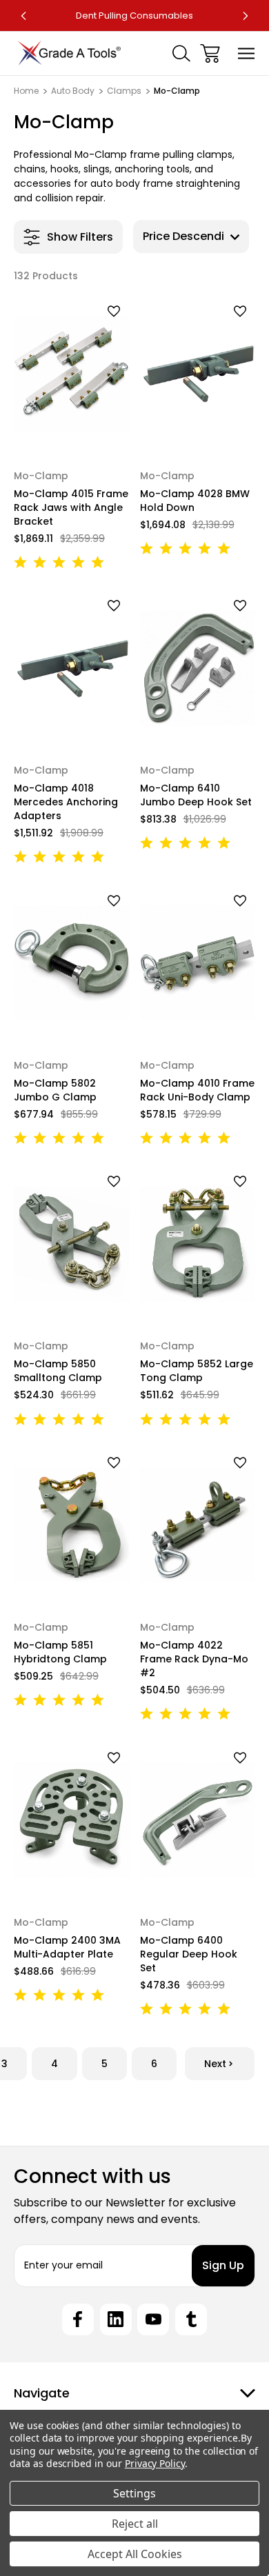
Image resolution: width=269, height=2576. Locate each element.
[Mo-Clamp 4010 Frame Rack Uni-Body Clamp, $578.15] (198, 963)
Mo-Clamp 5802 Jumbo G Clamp (55, 1090)
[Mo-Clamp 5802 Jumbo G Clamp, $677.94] (72, 963)
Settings (134, 2493)
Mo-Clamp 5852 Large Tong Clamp (197, 1371)
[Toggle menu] (247, 53)
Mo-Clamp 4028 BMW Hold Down (195, 501)
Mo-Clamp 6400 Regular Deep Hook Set (189, 1954)
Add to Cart (71, 431)
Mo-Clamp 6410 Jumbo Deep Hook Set (196, 795)
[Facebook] (78, 2320)
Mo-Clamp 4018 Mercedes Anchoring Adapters (66, 802)
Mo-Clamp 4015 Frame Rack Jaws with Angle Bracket (71, 507)
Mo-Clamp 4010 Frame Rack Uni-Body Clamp (197, 1090)
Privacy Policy (155, 2463)
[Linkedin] (116, 2320)
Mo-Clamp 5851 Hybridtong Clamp (60, 1652)
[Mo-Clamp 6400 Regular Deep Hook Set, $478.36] (198, 1820)
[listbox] (191, 237)
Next (215, 2064)
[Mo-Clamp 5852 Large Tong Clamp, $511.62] (198, 1244)
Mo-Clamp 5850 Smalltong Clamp (58, 1371)
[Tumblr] (191, 2320)
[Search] (181, 53)
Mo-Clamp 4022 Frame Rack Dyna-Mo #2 (194, 1659)
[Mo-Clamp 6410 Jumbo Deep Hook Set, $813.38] (198, 668)
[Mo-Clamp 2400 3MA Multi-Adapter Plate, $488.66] (72, 1820)
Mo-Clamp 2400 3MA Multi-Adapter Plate (67, 1947)
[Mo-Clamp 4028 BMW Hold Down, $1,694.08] (198, 373)
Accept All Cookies (135, 2554)
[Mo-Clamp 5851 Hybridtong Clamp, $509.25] (72, 1525)
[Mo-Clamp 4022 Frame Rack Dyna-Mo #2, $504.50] (198, 1525)
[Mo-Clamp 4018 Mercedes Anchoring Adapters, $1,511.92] (72, 668)
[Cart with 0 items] (210, 53)
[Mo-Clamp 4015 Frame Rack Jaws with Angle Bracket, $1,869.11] (72, 373)
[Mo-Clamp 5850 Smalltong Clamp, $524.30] (72, 1244)
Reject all (135, 2524)
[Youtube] (153, 2320)
